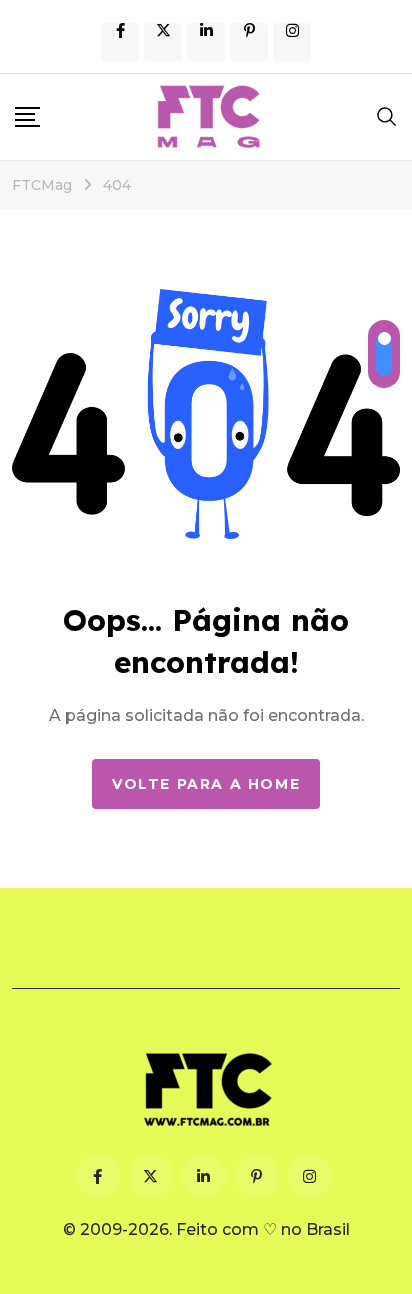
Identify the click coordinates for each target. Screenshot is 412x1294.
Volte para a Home (206, 784)
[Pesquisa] (387, 116)
